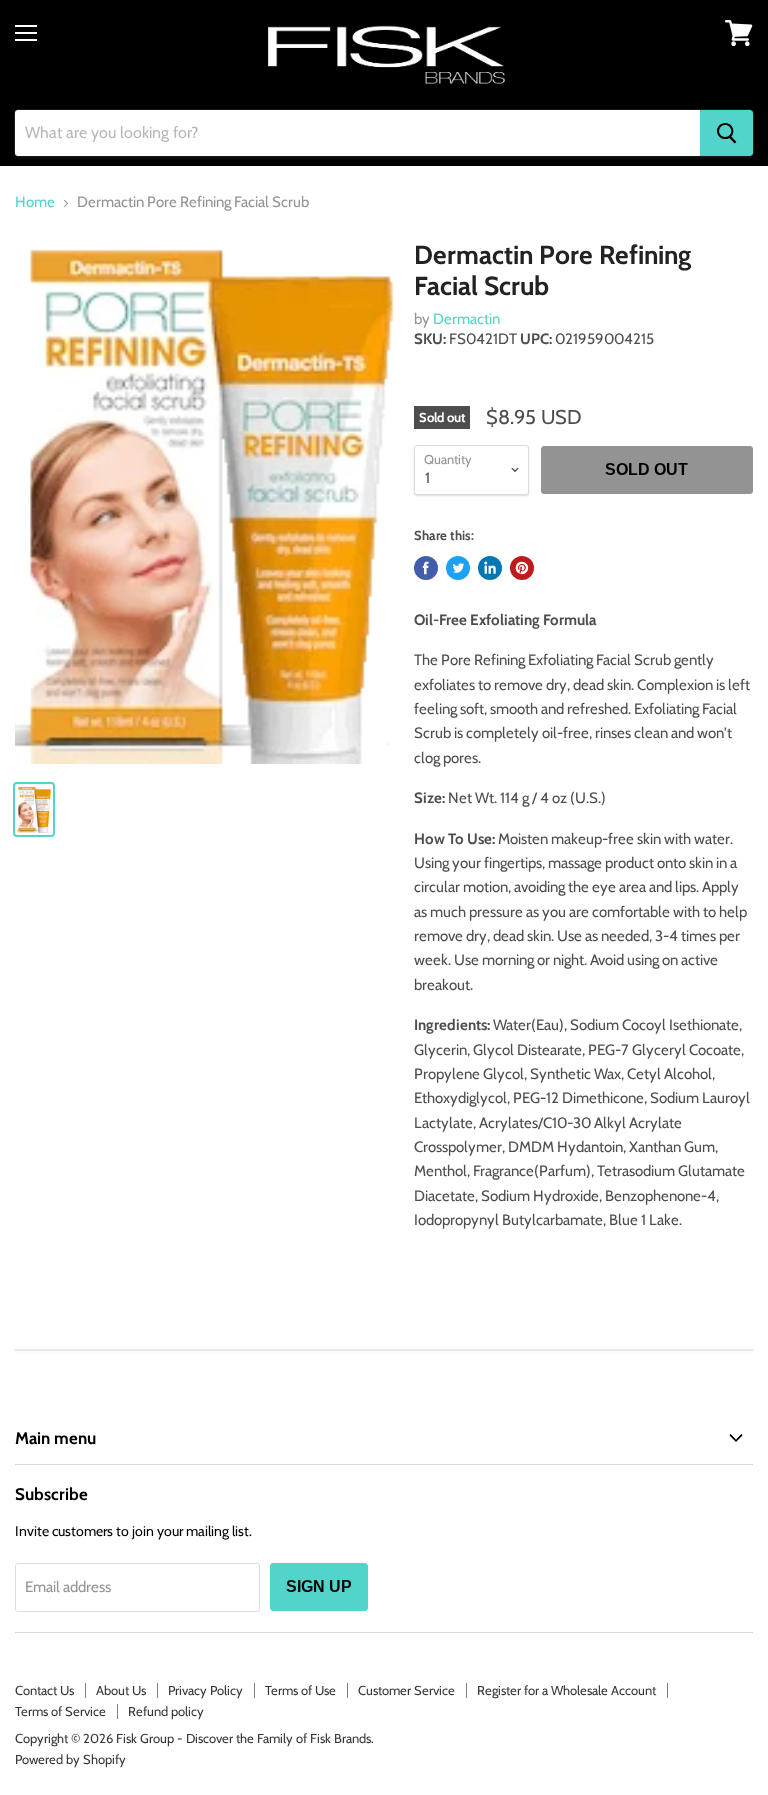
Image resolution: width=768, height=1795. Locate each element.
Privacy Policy (205, 1690)
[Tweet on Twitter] (458, 568)
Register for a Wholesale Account (566, 1690)
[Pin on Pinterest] (522, 568)
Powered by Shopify (70, 1759)
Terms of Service (60, 1711)
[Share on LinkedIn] (490, 568)
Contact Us (44, 1690)
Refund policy (166, 1711)
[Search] (726, 133)
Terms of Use (300, 1690)
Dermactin (466, 319)
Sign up (319, 1586)
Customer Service (406, 1690)
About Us (121, 1690)
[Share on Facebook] (426, 568)
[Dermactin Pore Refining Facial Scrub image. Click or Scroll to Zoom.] (205, 502)
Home (35, 202)
